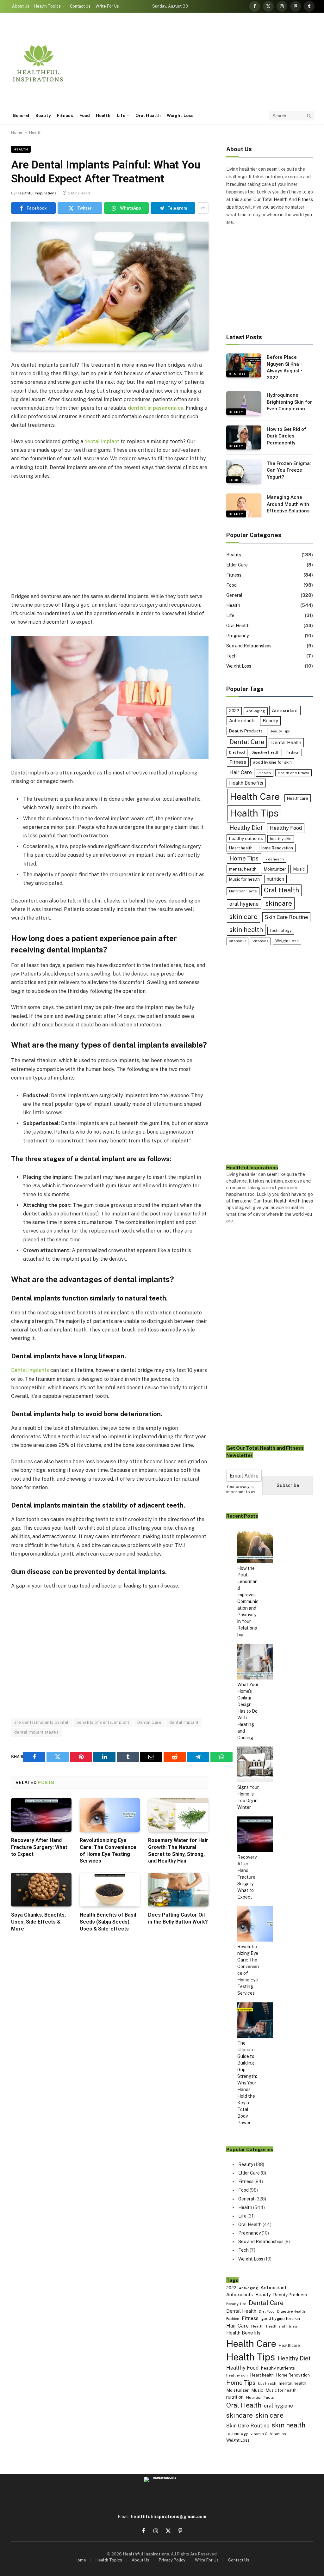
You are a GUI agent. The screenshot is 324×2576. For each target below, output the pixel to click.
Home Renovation (276, 848)
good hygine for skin (272, 762)
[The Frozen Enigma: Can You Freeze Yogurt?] (244, 472)
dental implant (102, 441)
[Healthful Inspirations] (38, 63)
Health (103, 115)
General (21, 115)
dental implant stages (36, 1732)
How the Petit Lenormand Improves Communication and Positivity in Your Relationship (248, 1601)
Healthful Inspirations (37, 193)
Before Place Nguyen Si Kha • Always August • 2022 (284, 367)
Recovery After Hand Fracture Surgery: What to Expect (39, 1847)
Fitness (65, 115)
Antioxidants (242, 721)
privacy (243, 1487)
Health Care (255, 796)
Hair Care (241, 772)
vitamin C (237, 941)
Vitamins (260, 941)
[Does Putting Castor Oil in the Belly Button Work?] (178, 1890)
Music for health (244, 879)
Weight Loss (180, 115)
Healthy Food (286, 828)
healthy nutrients (246, 838)
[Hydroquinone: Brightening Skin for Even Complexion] (244, 403)
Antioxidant (285, 710)
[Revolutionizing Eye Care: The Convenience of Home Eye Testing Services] (110, 1815)
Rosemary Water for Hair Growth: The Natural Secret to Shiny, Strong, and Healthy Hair (178, 1851)
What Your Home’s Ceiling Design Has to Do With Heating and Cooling (248, 1711)
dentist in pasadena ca (156, 408)
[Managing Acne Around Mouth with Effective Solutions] (244, 505)
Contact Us (80, 6)
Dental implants (30, 1370)
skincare (279, 903)
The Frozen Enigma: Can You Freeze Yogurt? (289, 470)
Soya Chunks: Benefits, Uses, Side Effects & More (38, 1922)
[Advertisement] (199, 63)
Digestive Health (265, 752)
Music (299, 869)
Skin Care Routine (286, 917)
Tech (231, 656)
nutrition (275, 879)
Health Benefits (246, 783)
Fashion (293, 752)
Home (17, 132)
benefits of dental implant (103, 1722)
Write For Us (107, 6)
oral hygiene (244, 904)
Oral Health (148, 115)
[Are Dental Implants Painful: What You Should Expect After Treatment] (110, 286)
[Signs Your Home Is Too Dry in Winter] (255, 1765)
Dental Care (149, 1722)
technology (281, 930)
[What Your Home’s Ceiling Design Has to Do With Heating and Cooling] (255, 1663)
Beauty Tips (280, 731)
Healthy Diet (246, 828)
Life (121, 115)
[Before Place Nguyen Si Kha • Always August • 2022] (244, 365)
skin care (243, 917)
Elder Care (237, 565)
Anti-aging (256, 711)
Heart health (241, 848)
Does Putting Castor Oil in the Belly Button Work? (178, 1918)
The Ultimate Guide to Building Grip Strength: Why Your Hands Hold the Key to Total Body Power (247, 2083)
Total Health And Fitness (287, 199)
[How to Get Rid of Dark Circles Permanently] (244, 437)
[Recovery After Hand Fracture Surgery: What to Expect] (41, 1815)
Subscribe (288, 1485)
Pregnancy (237, 636)
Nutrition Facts (243, 891)
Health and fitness (293, 773)
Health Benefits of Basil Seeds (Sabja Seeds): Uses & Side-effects (108, 1922)
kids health (275, 859)
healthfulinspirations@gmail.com (168, 2517)
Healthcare (298, 798)
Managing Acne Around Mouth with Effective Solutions (288, 504)
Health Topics (47, 6)
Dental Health (286, 742)
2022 (234, 711)
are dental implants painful (41, 1722)
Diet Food (237, 752)
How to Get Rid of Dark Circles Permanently (287, 436)
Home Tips (244, 858)
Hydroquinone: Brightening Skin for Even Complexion (289, 402)
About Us (21, 6)
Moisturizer (275, 869)
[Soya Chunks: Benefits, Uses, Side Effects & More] (41, 1890)
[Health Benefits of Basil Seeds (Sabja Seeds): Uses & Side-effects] (110, 1890)
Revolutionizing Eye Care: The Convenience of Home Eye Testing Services (108, 1851)
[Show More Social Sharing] (203, 208)
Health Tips (254, 813)
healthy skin (281, 839)
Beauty (43, 115)
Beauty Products (246, 731)
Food (85, 115)
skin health (246, 930)
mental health (243, 869)
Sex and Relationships (249, 646)
